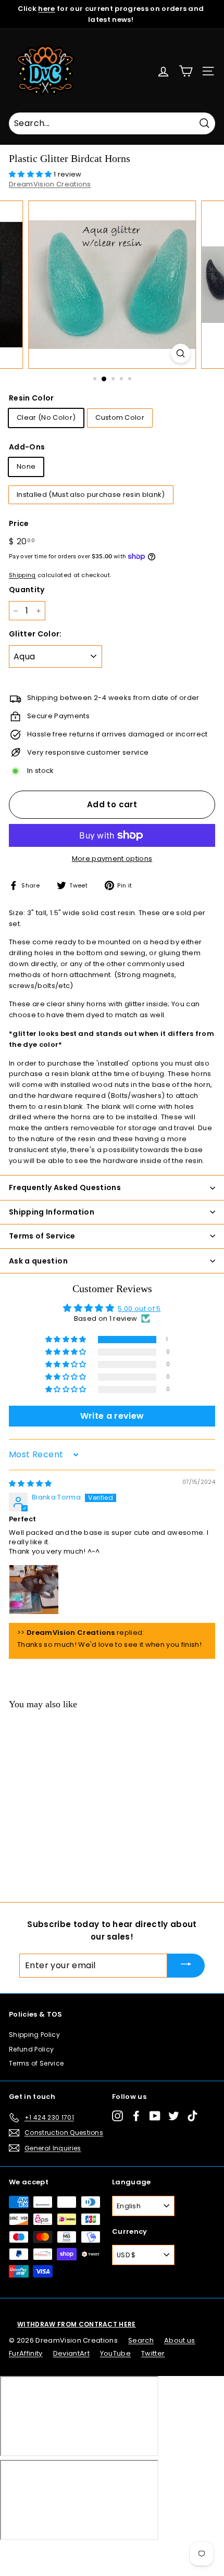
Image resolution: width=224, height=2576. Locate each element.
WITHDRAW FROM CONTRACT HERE (77, 2324)
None (26, 466)
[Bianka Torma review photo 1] (34, 1590)
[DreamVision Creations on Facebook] (136, 2116)
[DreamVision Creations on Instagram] (117, 2116)
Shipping (22, 575)
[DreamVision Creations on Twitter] (174, 2116)
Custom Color (120, 417)
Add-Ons (27, 447)
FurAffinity (26, 2353)
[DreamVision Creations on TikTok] (192, 2116)
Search (141, 2340)
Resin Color (32, 398)
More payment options (112, 859)
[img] (30, 1484)
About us (180, 2340)
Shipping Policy (34, 2035)
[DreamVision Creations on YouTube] (155, 2116)
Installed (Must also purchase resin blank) (91, 495)
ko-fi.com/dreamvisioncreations (52, 2554)
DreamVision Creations (50, 184)
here (46, 9)
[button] (31, 174)
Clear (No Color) (46, 417)
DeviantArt (71, 2353)
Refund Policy (31, 2049)
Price (19, 523)
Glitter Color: (35, 634)
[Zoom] (181, 353)
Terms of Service (36, 2063)
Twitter (153, 2353)
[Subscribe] (186, 1965)
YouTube (115, 2353)
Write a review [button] (112, 1416)
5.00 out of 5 (139, 1309)
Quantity (27, 590)
